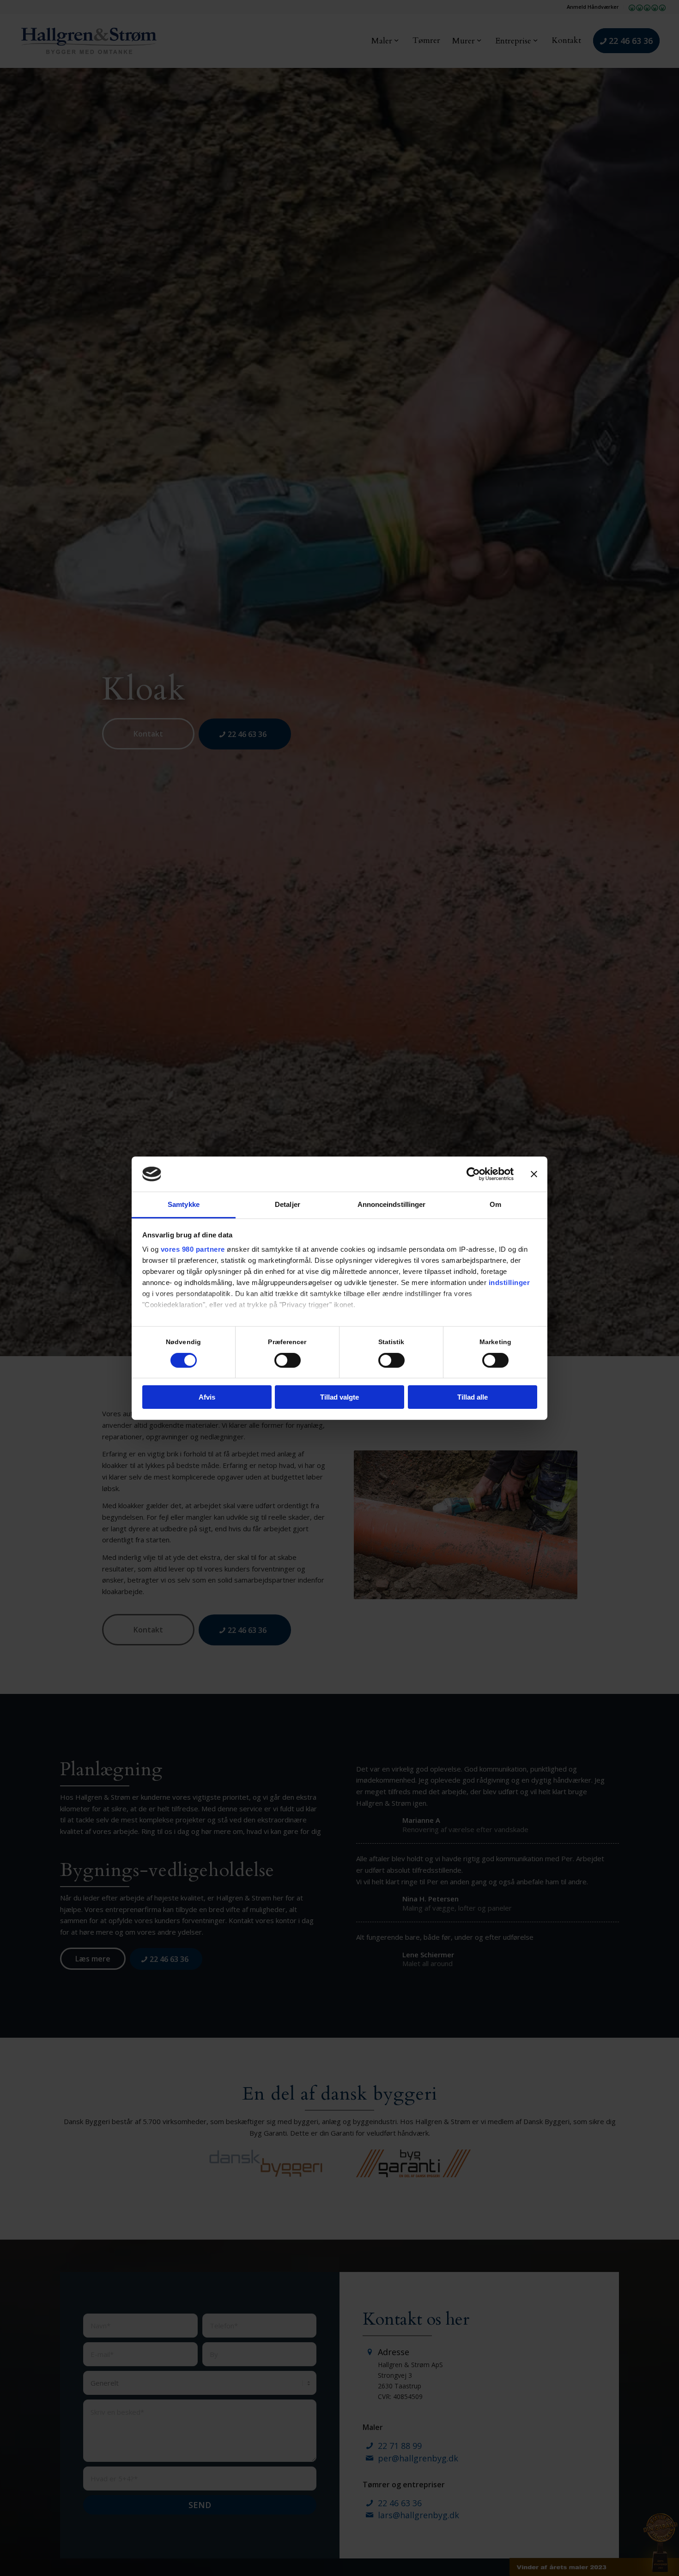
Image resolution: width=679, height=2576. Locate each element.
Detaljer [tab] (288, 1204)
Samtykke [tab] (184, 1204)
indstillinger (509, 1282)
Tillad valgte (339, 1397)
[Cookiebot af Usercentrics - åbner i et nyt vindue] (473, 1174)
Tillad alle (473, 1397)
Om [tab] (495, 1204)
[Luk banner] (534, 1174)
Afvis (207, 1397)
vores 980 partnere (193, 1249)
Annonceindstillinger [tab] (392, 1204)
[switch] (288, 1360)
